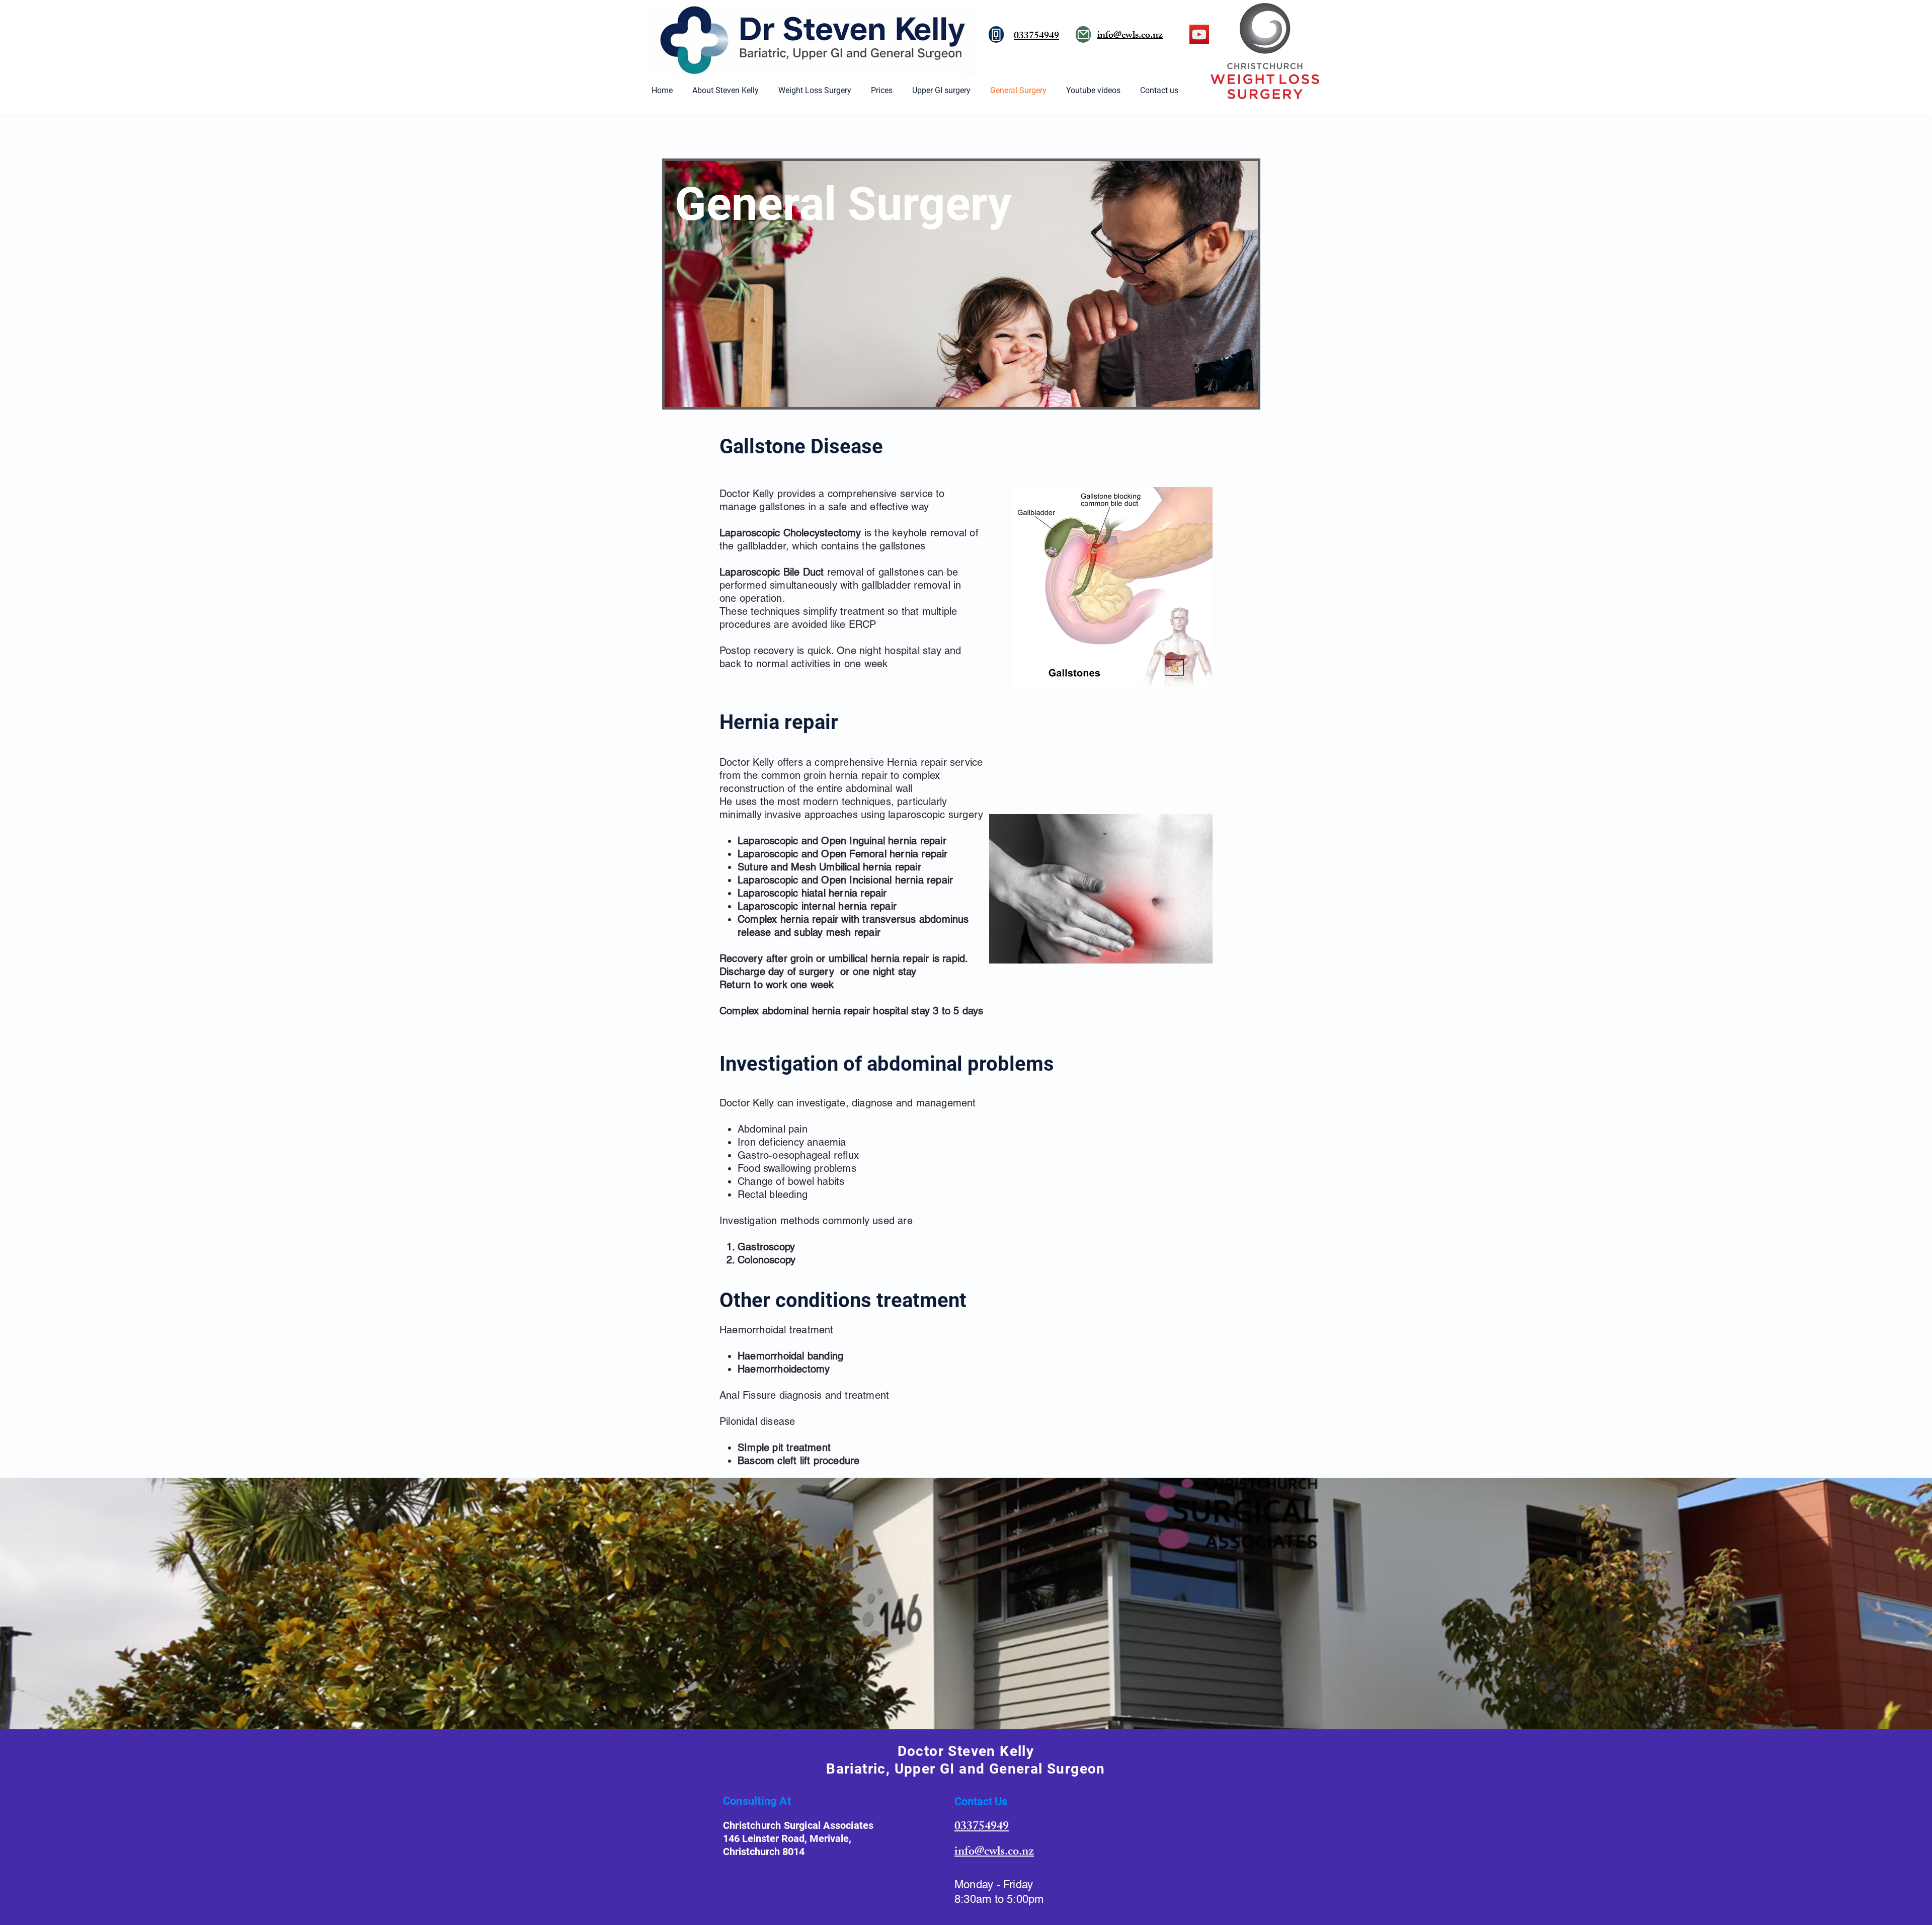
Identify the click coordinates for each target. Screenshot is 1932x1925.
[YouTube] (1199, 34)
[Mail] (1083, 34)
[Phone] (996, 34)
